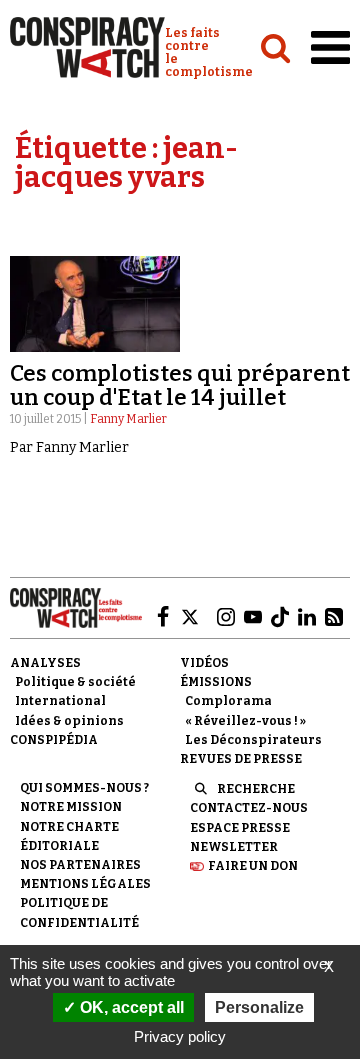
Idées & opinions (69, 721)
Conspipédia (54, 740)
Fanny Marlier (128, 419)
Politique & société (75, 682)
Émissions (216, 682)
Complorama (228, 701)
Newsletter (234, 847)
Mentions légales (85, 884)
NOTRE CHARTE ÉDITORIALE (69, 836)
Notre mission (71, 807)
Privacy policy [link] (180, 1036)
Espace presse (240, 828)
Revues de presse (241, 759)
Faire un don (253, 866)
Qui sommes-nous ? (84, 788)
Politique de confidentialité (79, 912)
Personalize (259, 1007)
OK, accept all (130, 1007)
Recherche (256, 789)
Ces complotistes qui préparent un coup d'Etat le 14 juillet (180, 385)
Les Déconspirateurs (253, 740)
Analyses (45, 663)
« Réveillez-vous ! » (245, 721)
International (60, 701)
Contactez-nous (249, 808)
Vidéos (204, 663)
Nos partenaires (80, 865)
